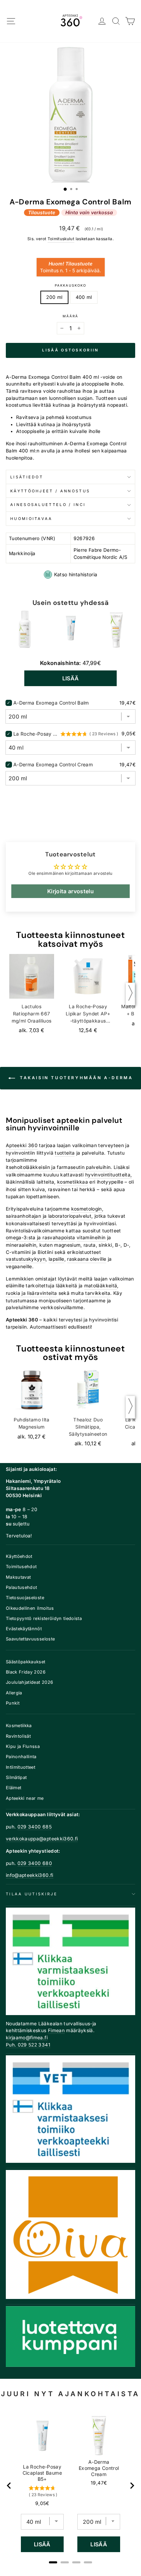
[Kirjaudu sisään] (102, 21)
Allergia (14, 1693)
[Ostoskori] (130, 21)
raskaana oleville (87, 1259)
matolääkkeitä (101, 1286)
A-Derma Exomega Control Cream (53, 764)
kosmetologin (87, 1209)
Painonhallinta (21, 1757)
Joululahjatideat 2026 (29, 1682)
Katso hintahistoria (76, 574)
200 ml (54, 297)
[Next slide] (132, 2486)
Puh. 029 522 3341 (28, 2045)
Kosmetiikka (19, 1726)
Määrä (70, 316)
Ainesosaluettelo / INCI (48, 505)
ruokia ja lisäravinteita (31, 1293)
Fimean (56, 2030)
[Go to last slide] (9, 2486)
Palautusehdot (22, 1587)
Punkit (13, 1703)
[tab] (53, 2562)
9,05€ (42, 2503)
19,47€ (99, 2483)
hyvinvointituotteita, (108, 1175)
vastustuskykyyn (26, 1259)
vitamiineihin (91, 1238)
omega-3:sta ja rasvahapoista (41, 1238)
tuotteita (65, 1153)
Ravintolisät (18, 1736)
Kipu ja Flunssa (23, 1746)
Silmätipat (16, 1777)
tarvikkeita (98, 1293)
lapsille (56, 1259)
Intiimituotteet (21, 1767)
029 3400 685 (35, 1827)
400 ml (84, 297)
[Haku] (116, 21)
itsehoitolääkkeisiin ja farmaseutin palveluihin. (59, 1167)
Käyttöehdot (19, 1556)
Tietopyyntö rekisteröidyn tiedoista (44, 1618)
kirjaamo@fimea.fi (27, 2038)
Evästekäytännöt (24, 1629)
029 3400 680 (35, 1863)
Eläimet (14, 1788)
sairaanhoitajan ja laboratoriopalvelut (49, 1216)
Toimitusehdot (21, 1567)
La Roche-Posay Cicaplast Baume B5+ (36, 734)
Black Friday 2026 (26, 1672)
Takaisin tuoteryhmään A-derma (75, 1078)
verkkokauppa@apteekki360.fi (42, 1839)
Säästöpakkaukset (26, 1662)
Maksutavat (18, 1577)
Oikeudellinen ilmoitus (30, 1608)
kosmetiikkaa (73, 1182)
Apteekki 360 (22, 1145)
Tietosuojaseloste (25, 1598)
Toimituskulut (61, 239)
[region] (71, 2486)
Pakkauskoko (70, 285)
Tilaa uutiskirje (32, 1894)
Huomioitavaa (31, 519)
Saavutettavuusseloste (30, 1639)
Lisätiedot (27, 477)
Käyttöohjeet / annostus (50, 491)
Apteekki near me (25, 1798)
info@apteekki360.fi (30, 1875)
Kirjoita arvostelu (70, 891)
